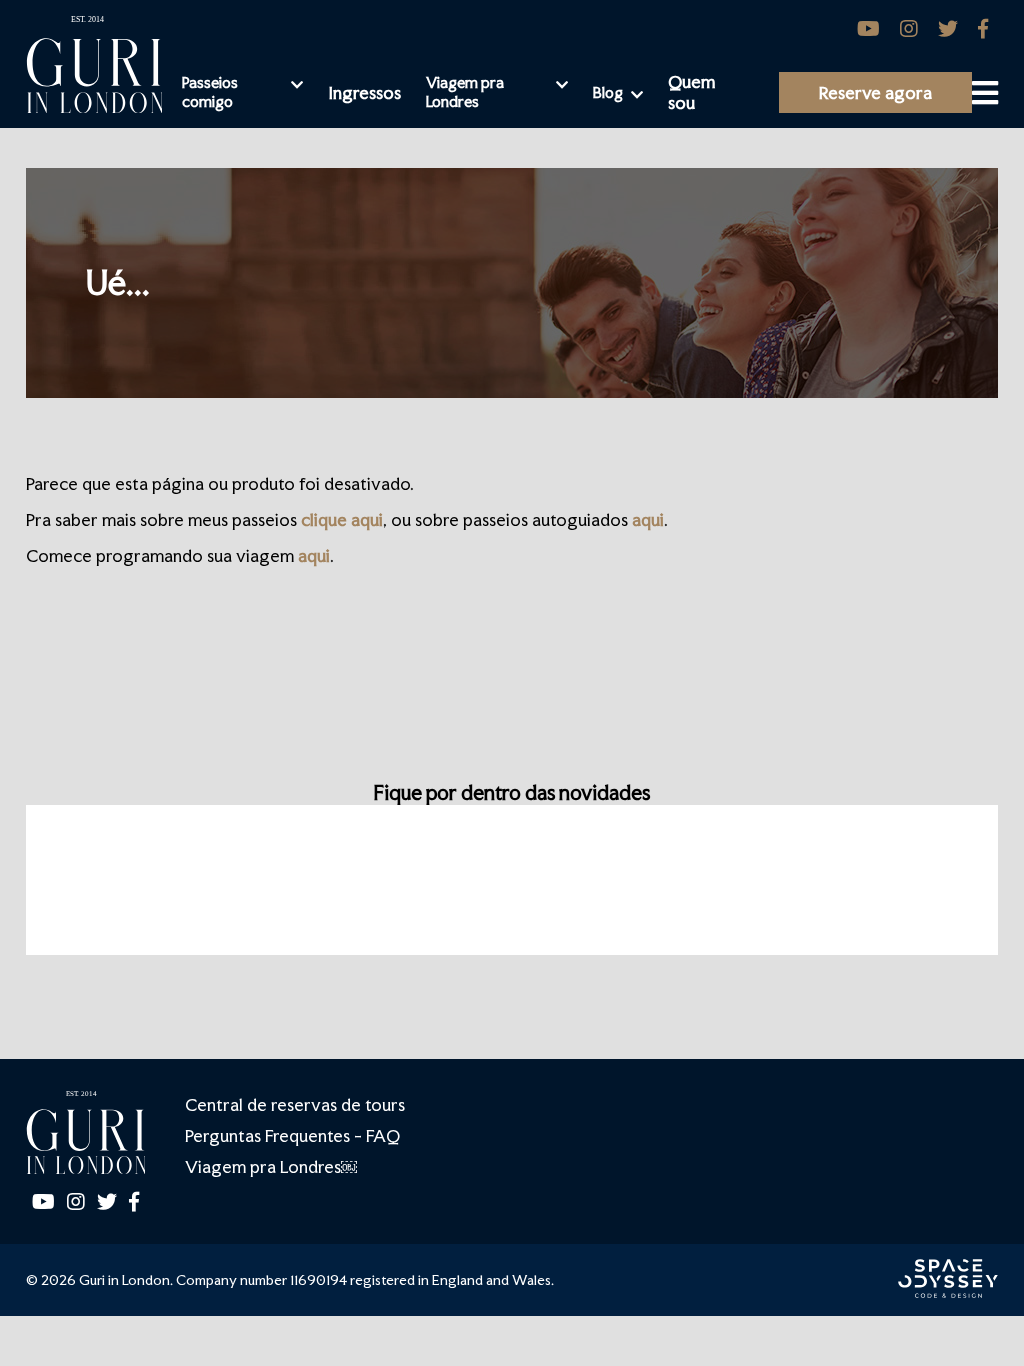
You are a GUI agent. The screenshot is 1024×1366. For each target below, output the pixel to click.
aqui (648, 519)
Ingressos (364, 92)
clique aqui (342, 519)
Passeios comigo (210, 92)
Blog (608, 92)
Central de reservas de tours (295, 1104)
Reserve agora (875, 92)
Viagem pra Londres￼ (271, 1166)
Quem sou (691, 92)
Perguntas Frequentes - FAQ (292, 1135)
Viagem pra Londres (465, 92)
